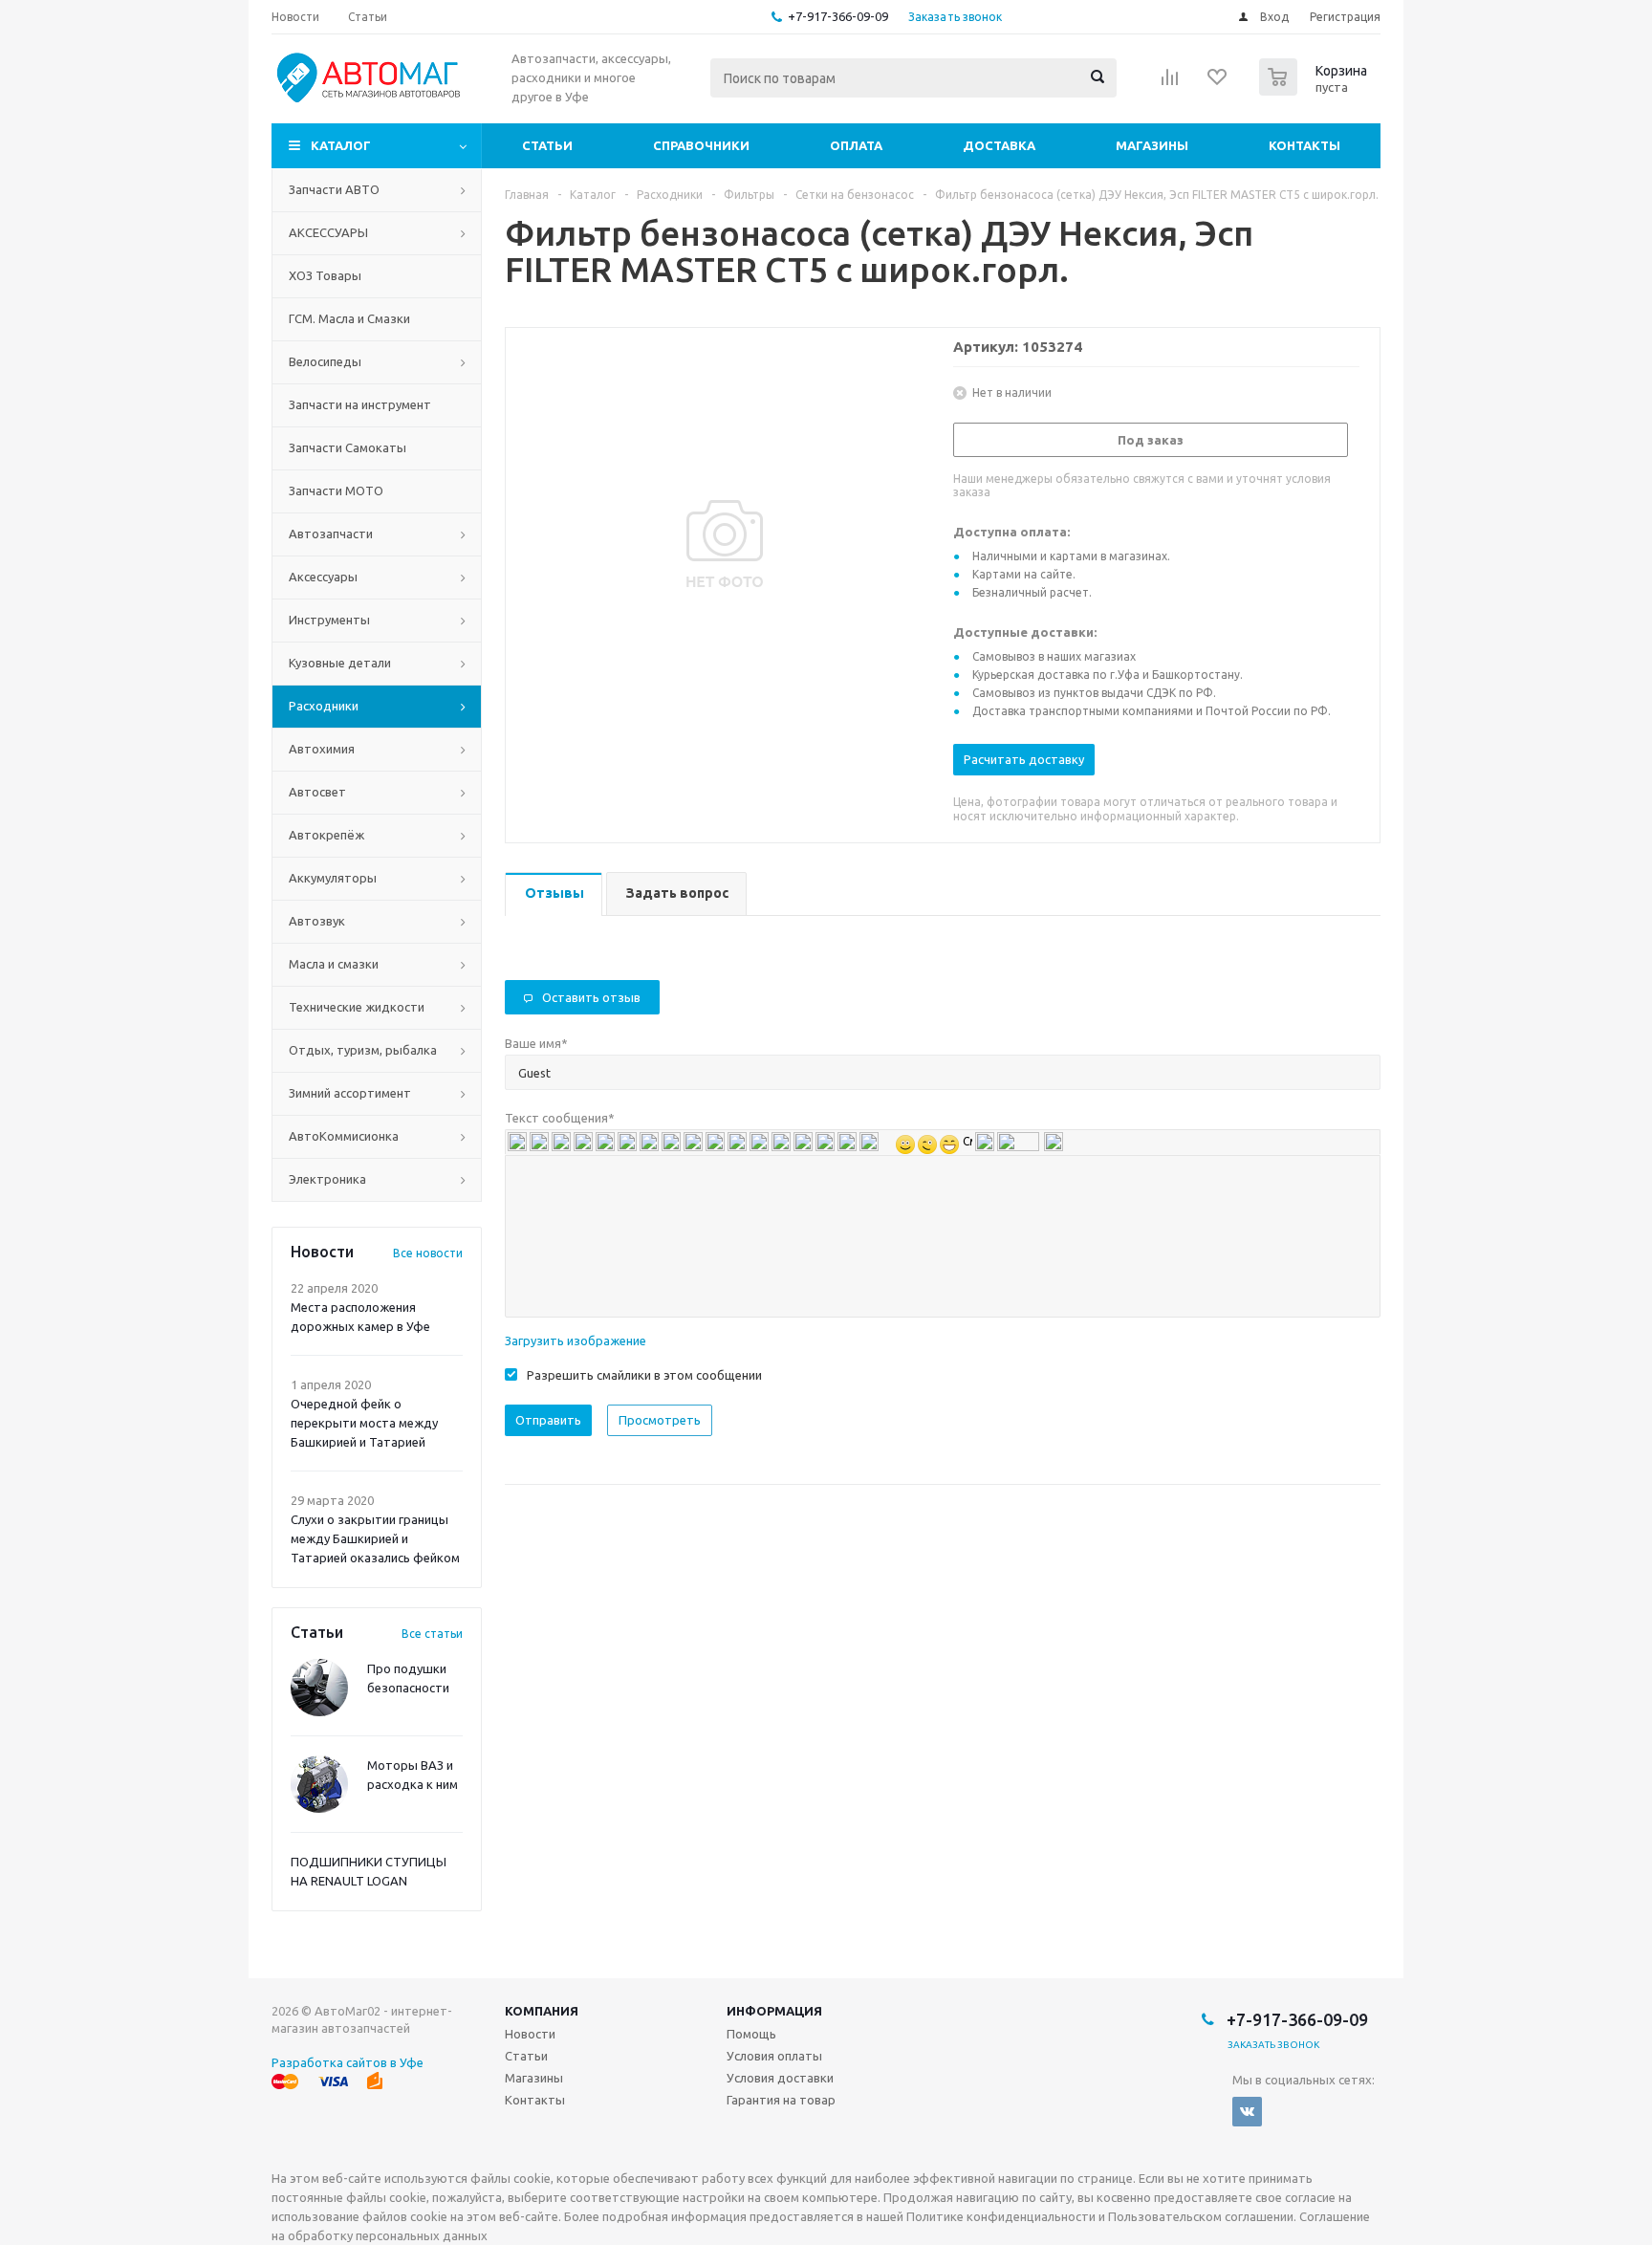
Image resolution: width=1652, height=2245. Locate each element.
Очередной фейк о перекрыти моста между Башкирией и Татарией (364, 1423)
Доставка (999, 145)
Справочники (701, 145)
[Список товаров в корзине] (1315, 90)
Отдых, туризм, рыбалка (363, 1050)
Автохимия (322, 749)
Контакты (1304, 145)
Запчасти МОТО (336, 490)
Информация (774, 2011)
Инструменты (329, 620)
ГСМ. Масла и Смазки (349, 318)
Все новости (428, 1253)
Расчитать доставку (1024, 759)
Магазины (1152, 145)
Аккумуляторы (333, 878)
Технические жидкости (357, 1007)
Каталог (341, 145)
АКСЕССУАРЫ (328, 232)
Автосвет (317, 792)
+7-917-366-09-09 (838, 16)
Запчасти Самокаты (348, 447)
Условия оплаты (774, 2056)
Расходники (324, 706)
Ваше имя (536, 1043)
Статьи (547, 145)
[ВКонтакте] (1247, 2112)
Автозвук (317, 921)
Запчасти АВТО (334, 189)
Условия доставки (780, 2078)
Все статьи (432, 1634)
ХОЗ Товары (325, 275)
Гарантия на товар (781, 2100)
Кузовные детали (340, 663)
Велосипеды (325, 361)
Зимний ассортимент (350, 1093)
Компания (542, 2011)
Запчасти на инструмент (360, 404)
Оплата (856, 145)
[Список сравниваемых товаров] (1170, 83)
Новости (530, 2034)
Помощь (751, 2034)
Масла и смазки (334, 964)
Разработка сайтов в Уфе (348, 2062)
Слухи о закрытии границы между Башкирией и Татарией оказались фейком (375, 1538)
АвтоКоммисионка (344, 1136)
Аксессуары (323, 577)
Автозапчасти (331, 534)
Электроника (327, 1179)
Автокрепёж (326, 835)
